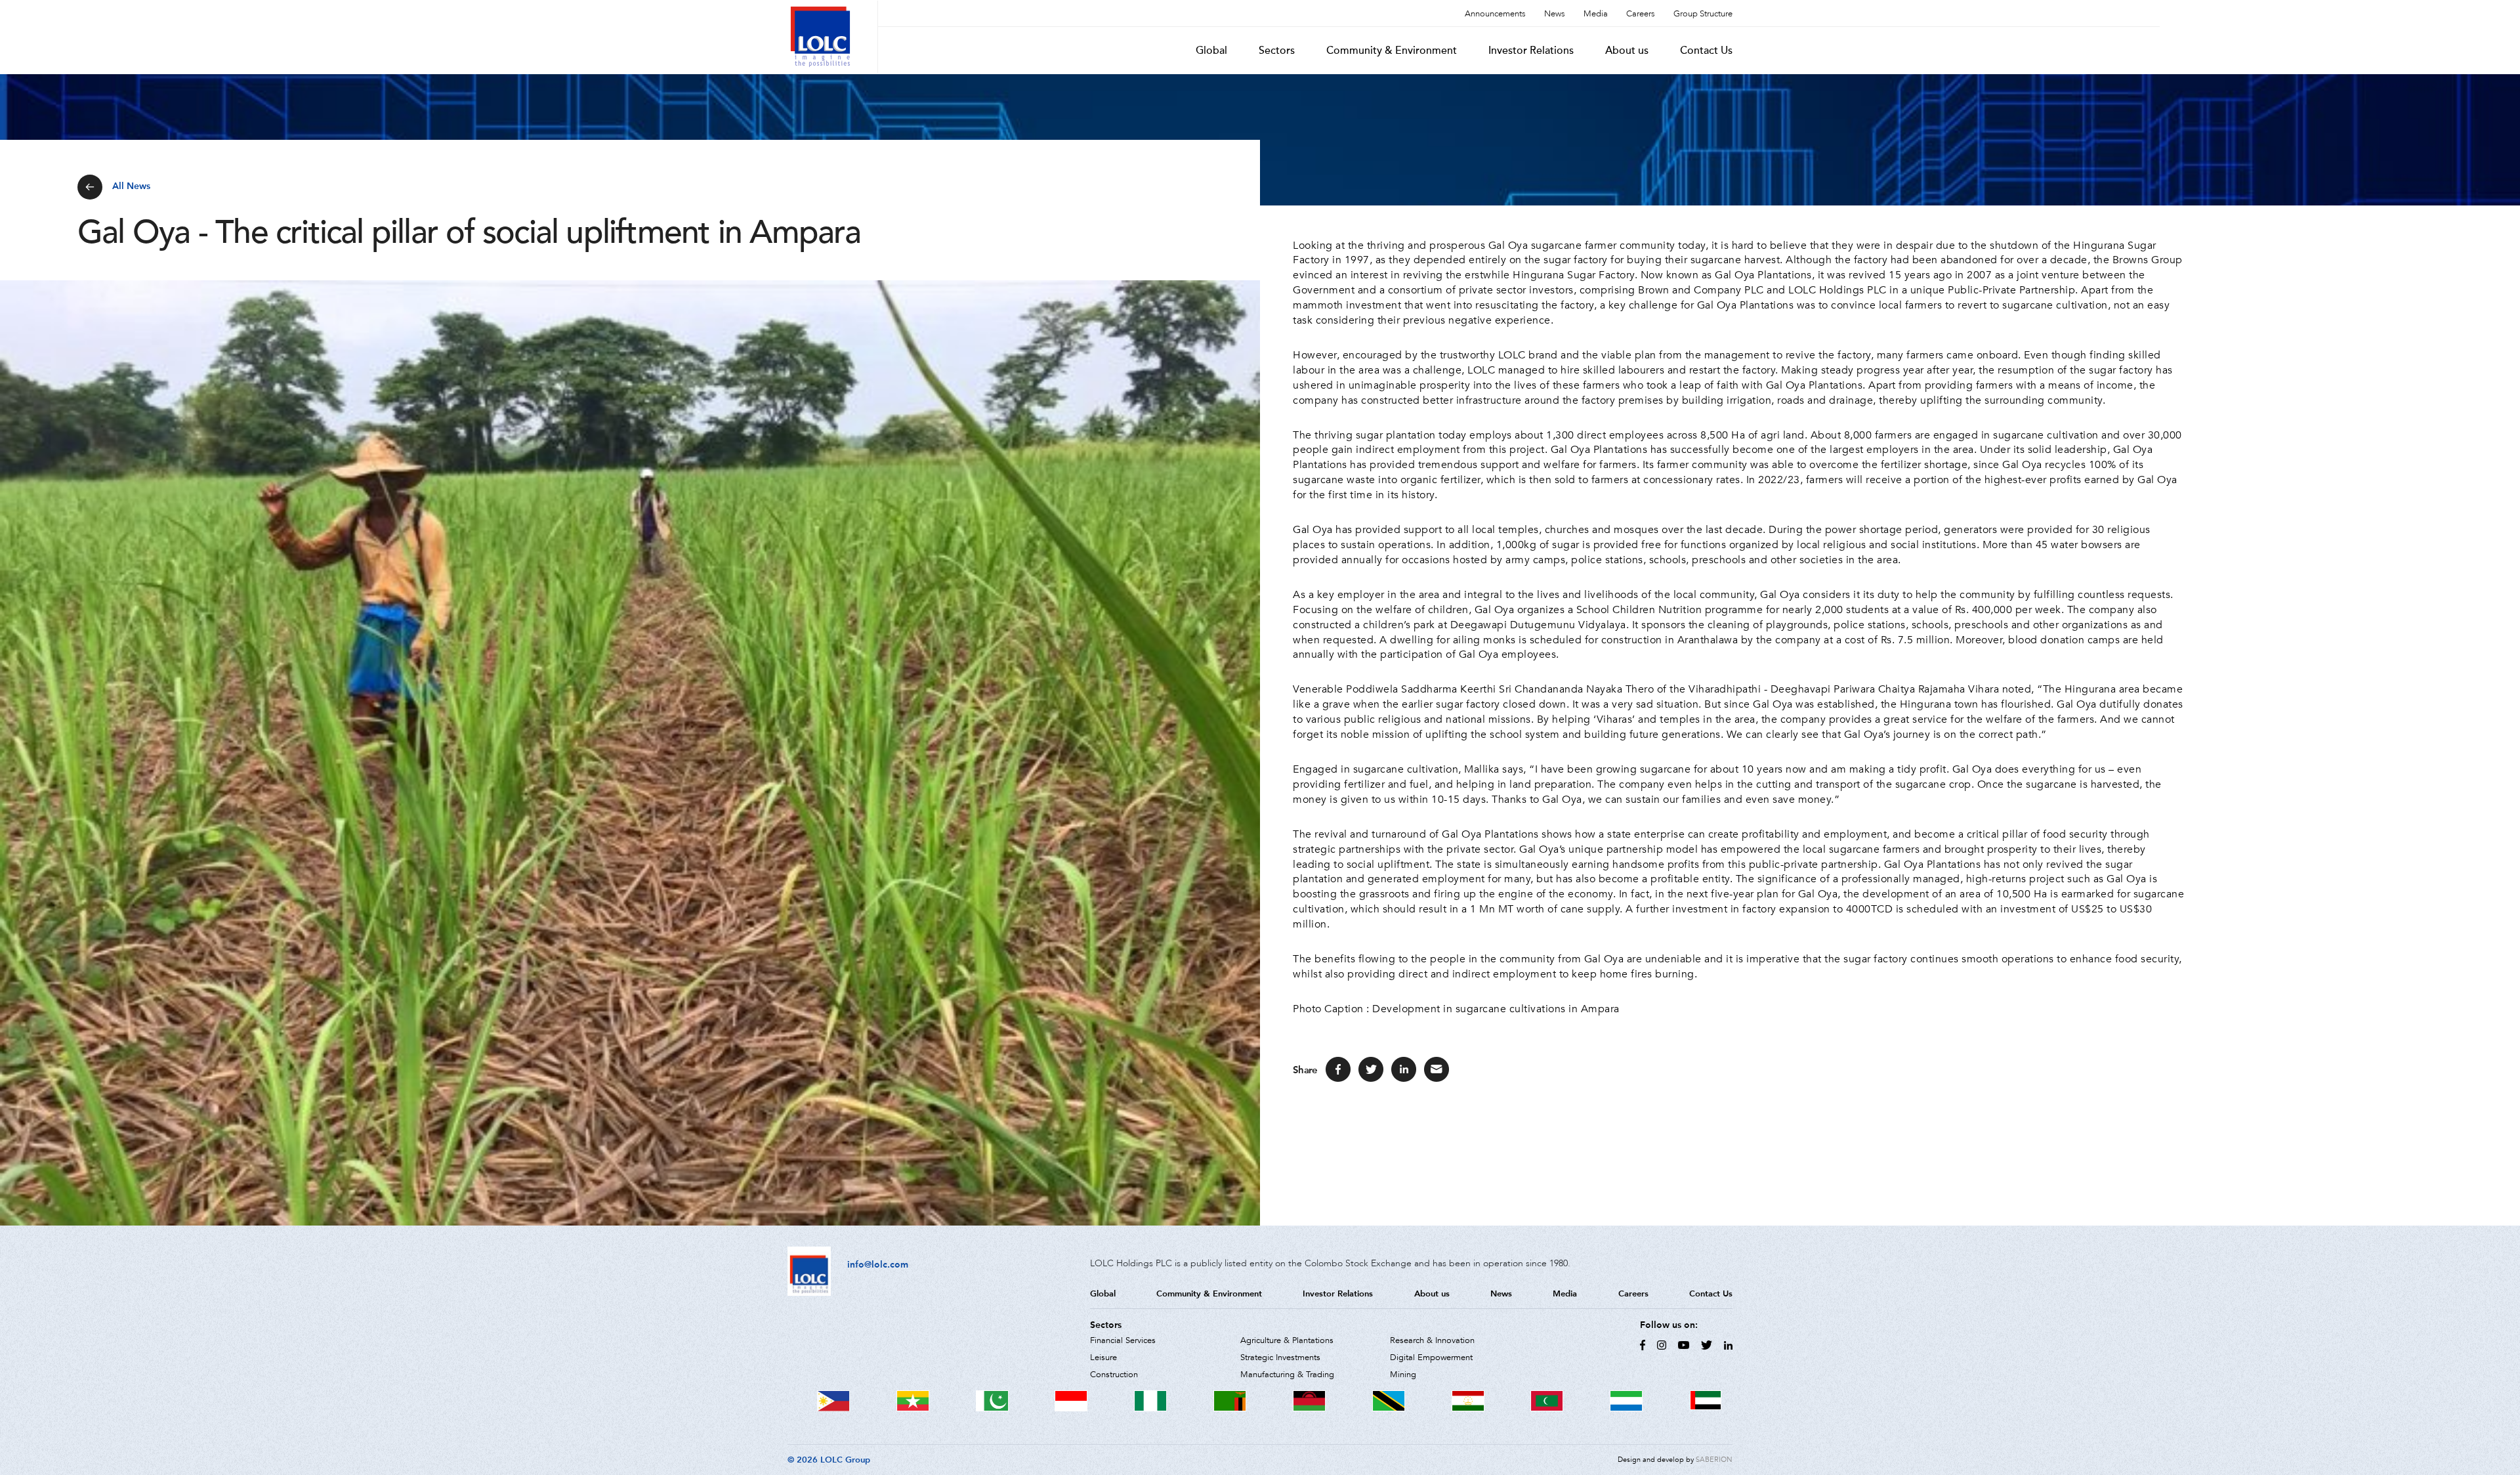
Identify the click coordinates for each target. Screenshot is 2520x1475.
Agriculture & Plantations (1287, 1340)
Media (1596, 14)
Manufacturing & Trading (1287, 1375)
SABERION (1714, 1460)
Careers (1641, 14)
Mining (1403, 1375)
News (1555, 14)
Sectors (1277, 51)
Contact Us (1706, 51)
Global (1211, 51)
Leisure (1103, 1357)
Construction (1114, 1375)
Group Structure (1703, 14)
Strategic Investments (1280, 1357)
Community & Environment (1392, 51)
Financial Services (1123, 1340)
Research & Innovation (1432, 1340)
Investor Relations (1531, 51)
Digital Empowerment (1431, 1357)
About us (1627, 51)
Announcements (1495, 14)
